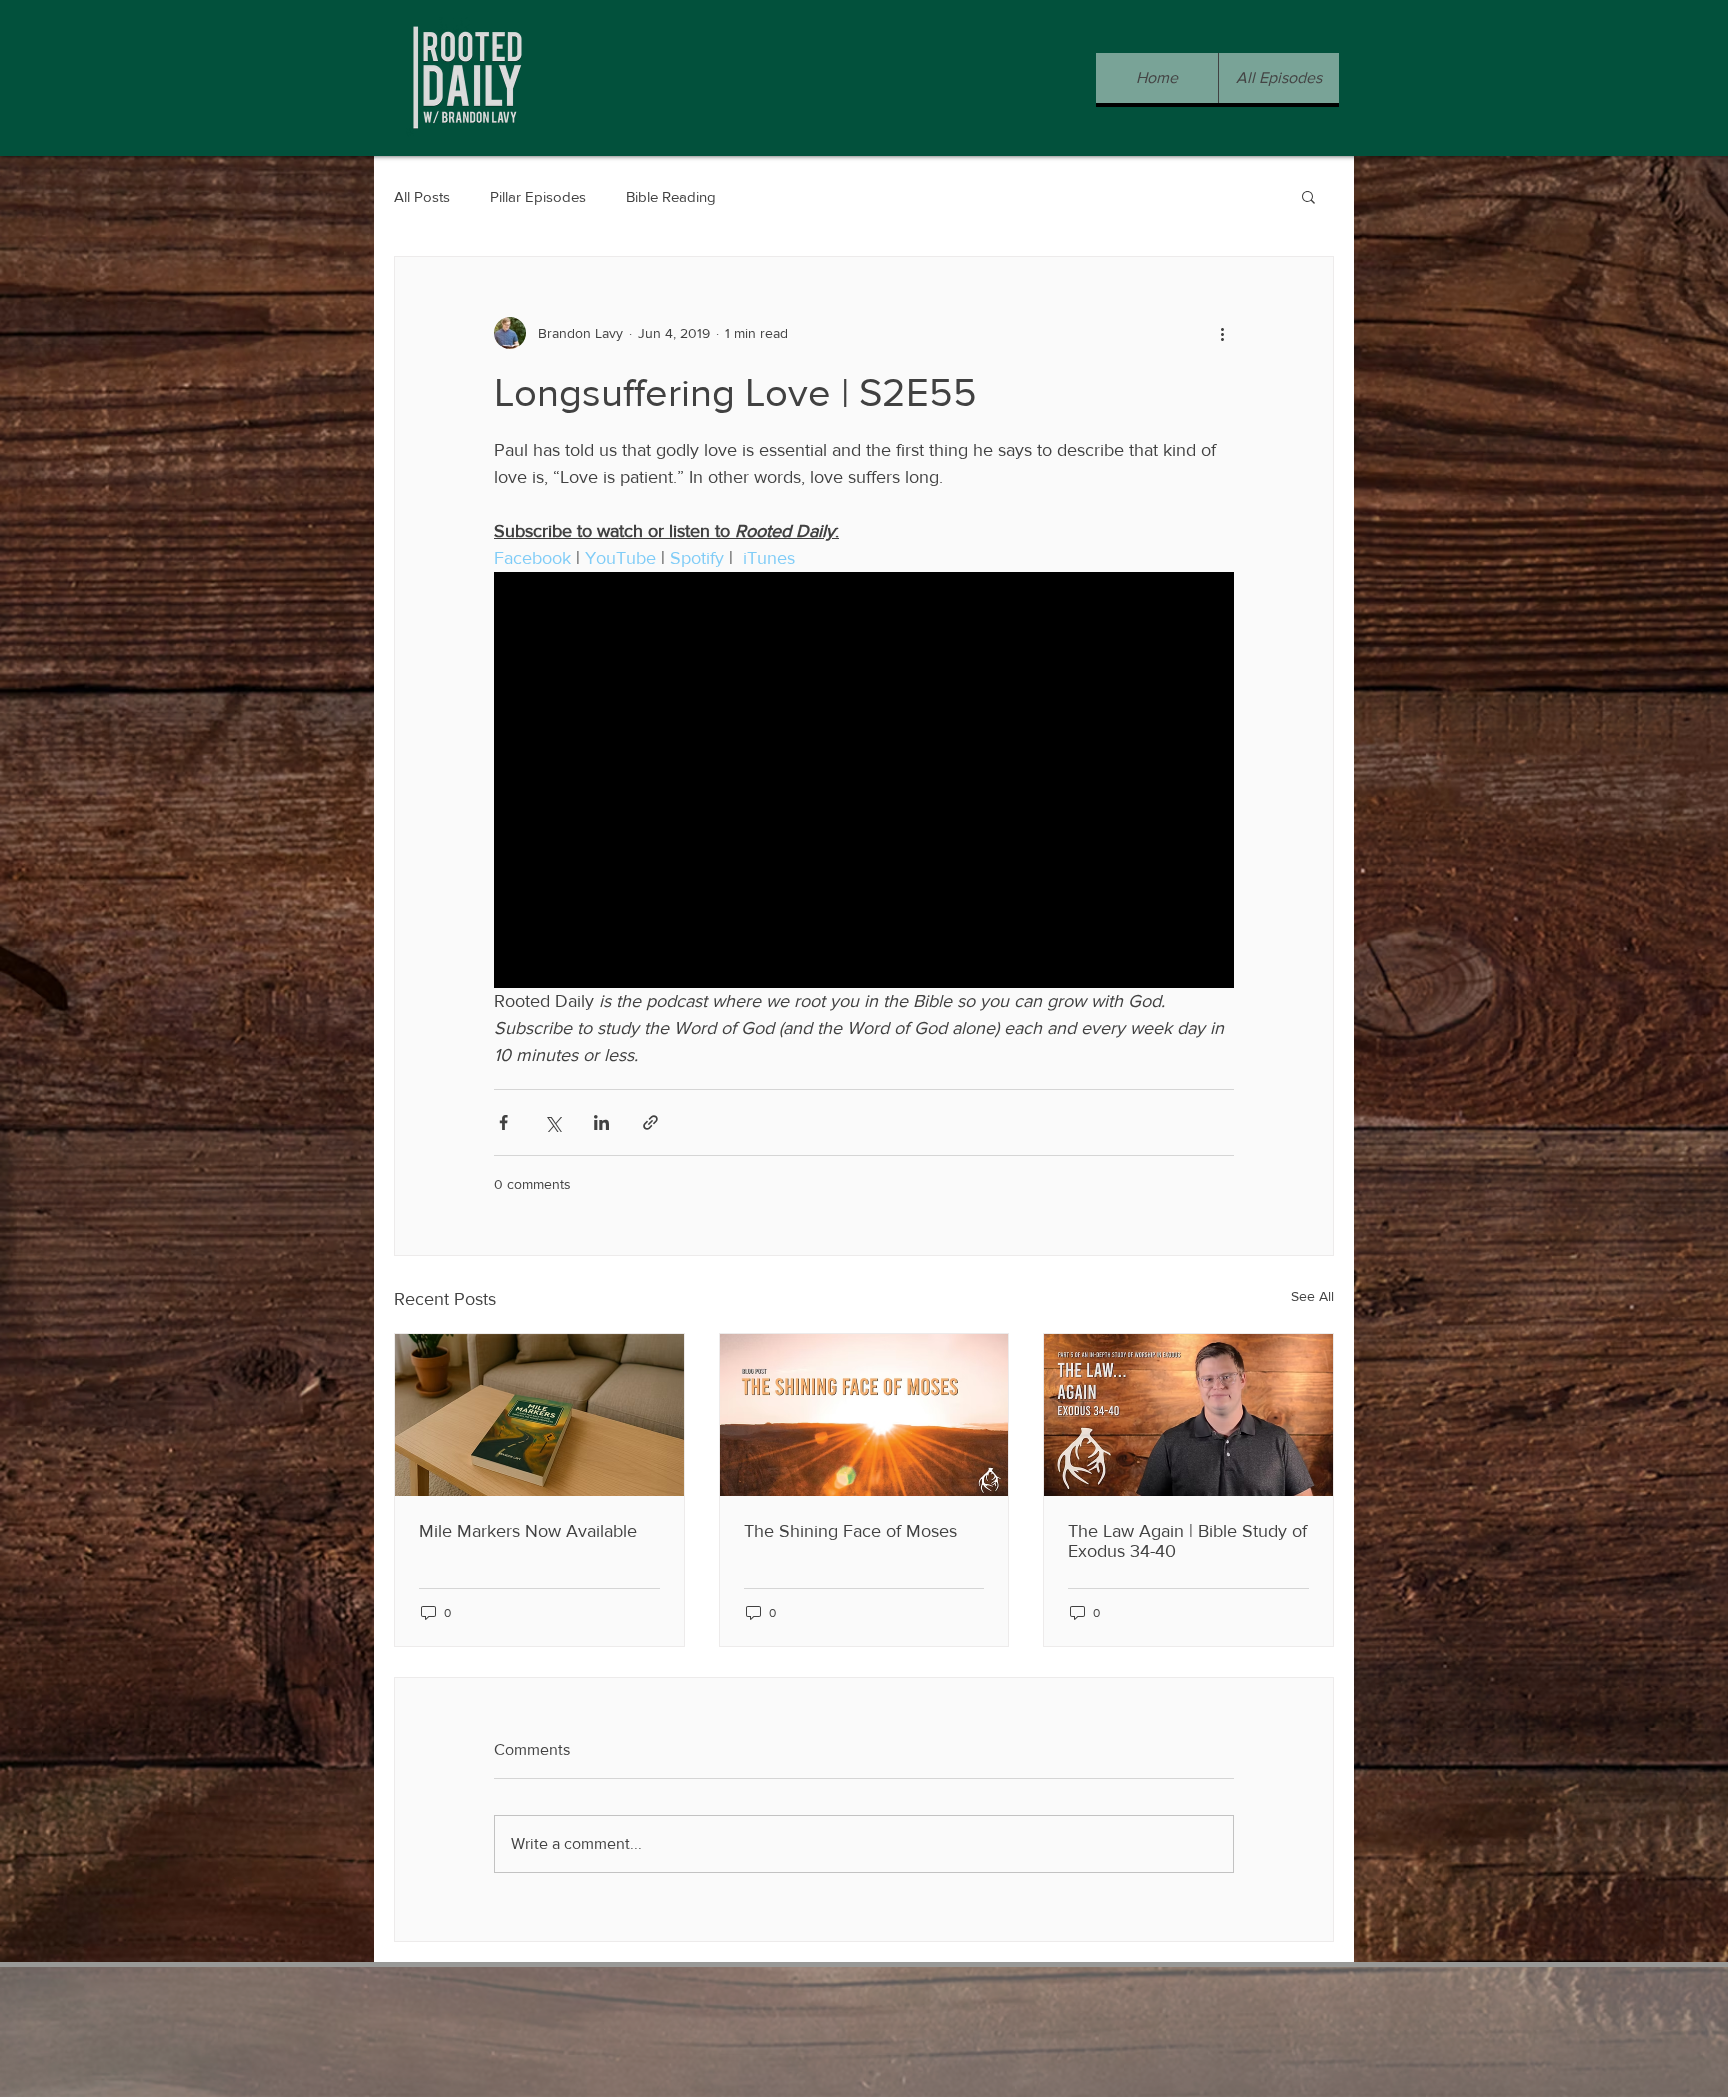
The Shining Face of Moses (850, 1531)
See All (1312, 1296)
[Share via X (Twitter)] (552, 1122)
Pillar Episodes (538, 196)
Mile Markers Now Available (528, 1531)
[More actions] (1222, 333)
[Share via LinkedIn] (601, 1122)
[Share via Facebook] (503, 1122)
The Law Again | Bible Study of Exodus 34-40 (1187, 1541)
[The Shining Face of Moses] (864, 1415)
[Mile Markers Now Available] (539, 1415)
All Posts (422, 196)
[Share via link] (650, 1122)
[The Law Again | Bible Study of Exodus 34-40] (1188, 1415)
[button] (1308, 196)
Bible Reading (671, 196)
